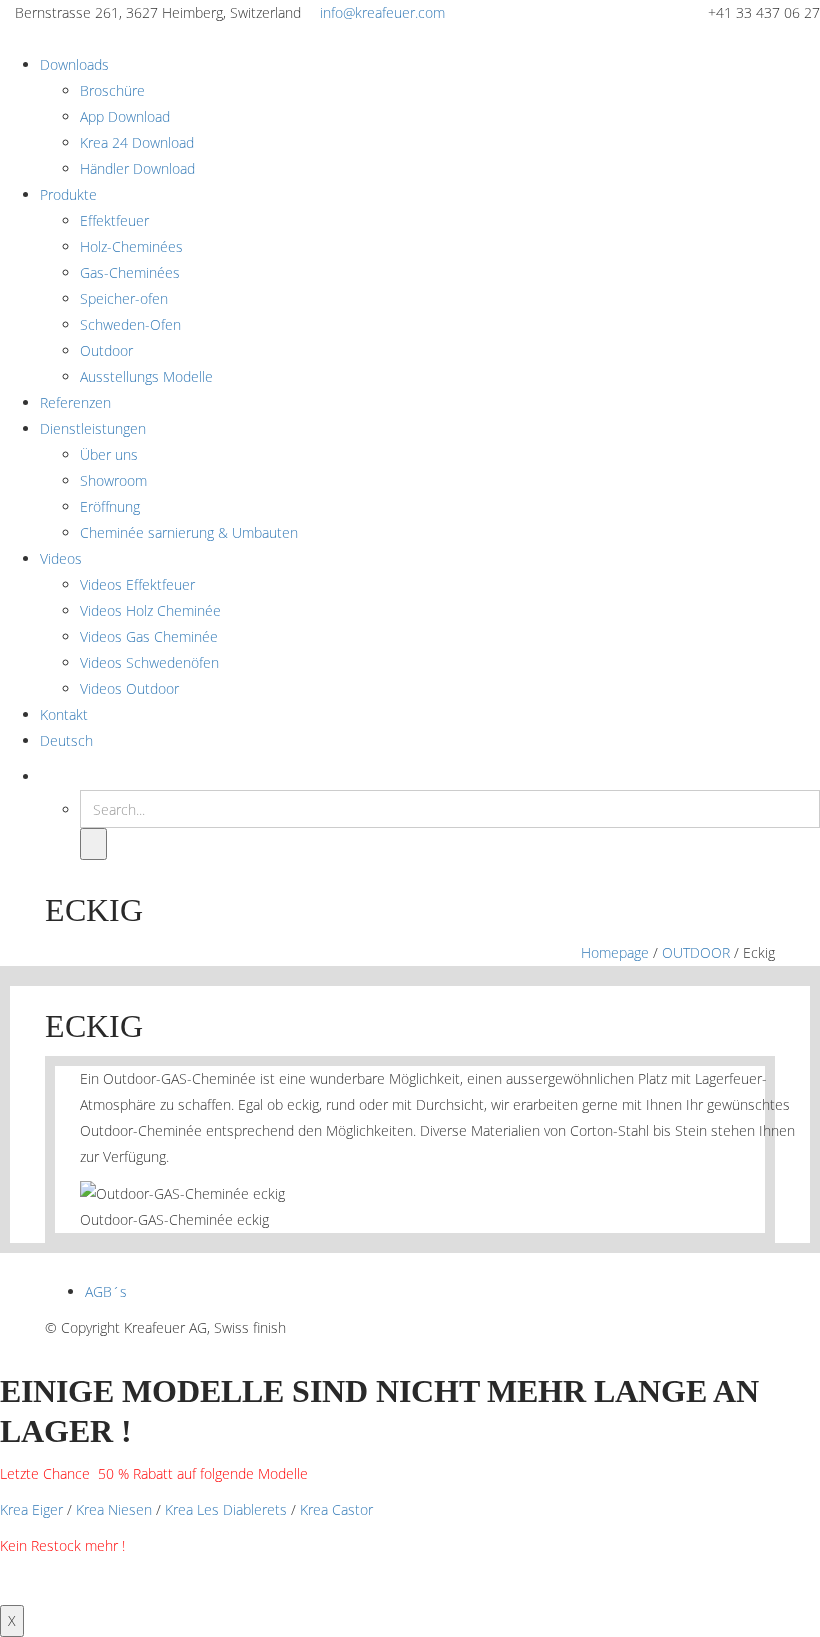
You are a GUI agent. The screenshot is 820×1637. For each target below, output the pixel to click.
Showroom (113, 480)
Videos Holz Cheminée (150, 610)
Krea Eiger (31, 1509)
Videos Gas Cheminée (149, 636)
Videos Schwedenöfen (149, 662)
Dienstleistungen (93, 428)
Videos (61, 558)
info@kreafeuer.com (382, 12)
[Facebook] (689, 1327)
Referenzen (75, 402)
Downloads (74, 64)
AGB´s (106, 1291)
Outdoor (106, 350)
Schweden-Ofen (130, 324)
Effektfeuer (114, 220)
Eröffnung (110, 506)
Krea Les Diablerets (226, 1509)
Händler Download (137, 168)
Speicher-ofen (124, 298)
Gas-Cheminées (130, 272)
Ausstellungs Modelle (146, 376)
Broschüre (112, 90)
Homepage (615, 952)
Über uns (109, 454)
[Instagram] (739, 1327)
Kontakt (64, 714)
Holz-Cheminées (131, 246)
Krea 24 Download (137, 142)
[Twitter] (714, 1327)
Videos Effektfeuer (137, 584)
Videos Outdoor (129, 688)
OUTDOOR (696, 952)
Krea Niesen (114, 1509)
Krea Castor (336, 1509)
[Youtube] (764, 1327)
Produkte (68, 194)
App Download (125, 116)
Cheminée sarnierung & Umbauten (189, 532)
